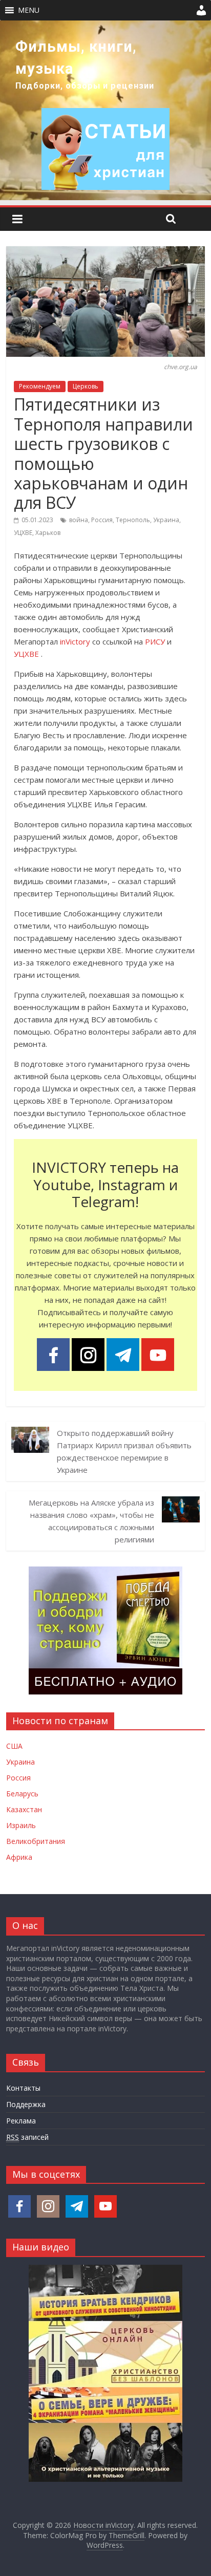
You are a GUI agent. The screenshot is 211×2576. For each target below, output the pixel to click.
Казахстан (24, 1809)
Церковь (86, 386)
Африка (19, 1857)
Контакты (23, 2088)
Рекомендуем (40, 386)
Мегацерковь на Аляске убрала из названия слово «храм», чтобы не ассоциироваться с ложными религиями (91, 1521)
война (79, 520)
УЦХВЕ (23, 533)
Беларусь (22, 1794)
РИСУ (155, 641)
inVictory (75, 641)
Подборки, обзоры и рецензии (85, 86)
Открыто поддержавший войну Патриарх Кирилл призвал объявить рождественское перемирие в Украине (124, 1451)
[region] (105, 110)
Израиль (21, 1825)
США (14, 1746)
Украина (166, 520)
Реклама (21, 2121)
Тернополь (133, 520)
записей (27, 2137)
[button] (29, 10)
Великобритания (36, 1841)
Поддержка (26, 2104)
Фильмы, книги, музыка (76, 58)
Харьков (48, 533)
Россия (102, 520)
